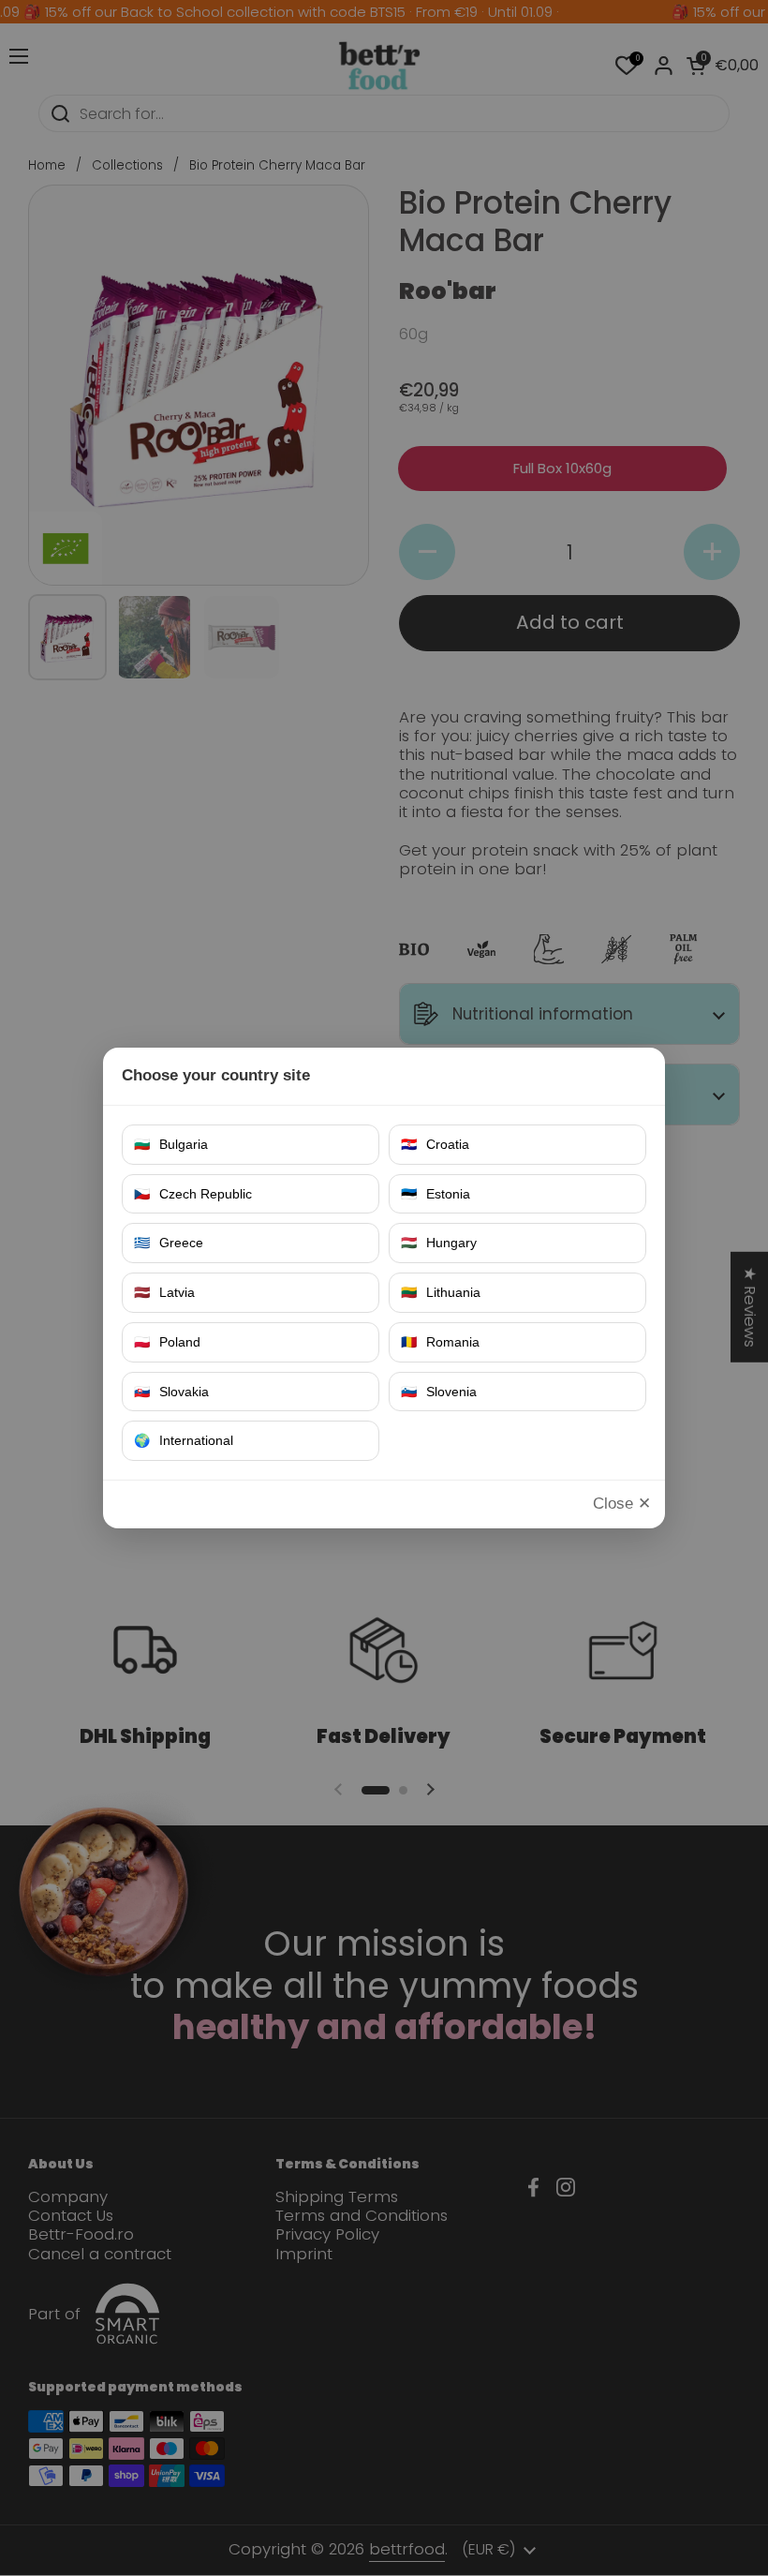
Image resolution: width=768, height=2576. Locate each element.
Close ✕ (622, 1504)
